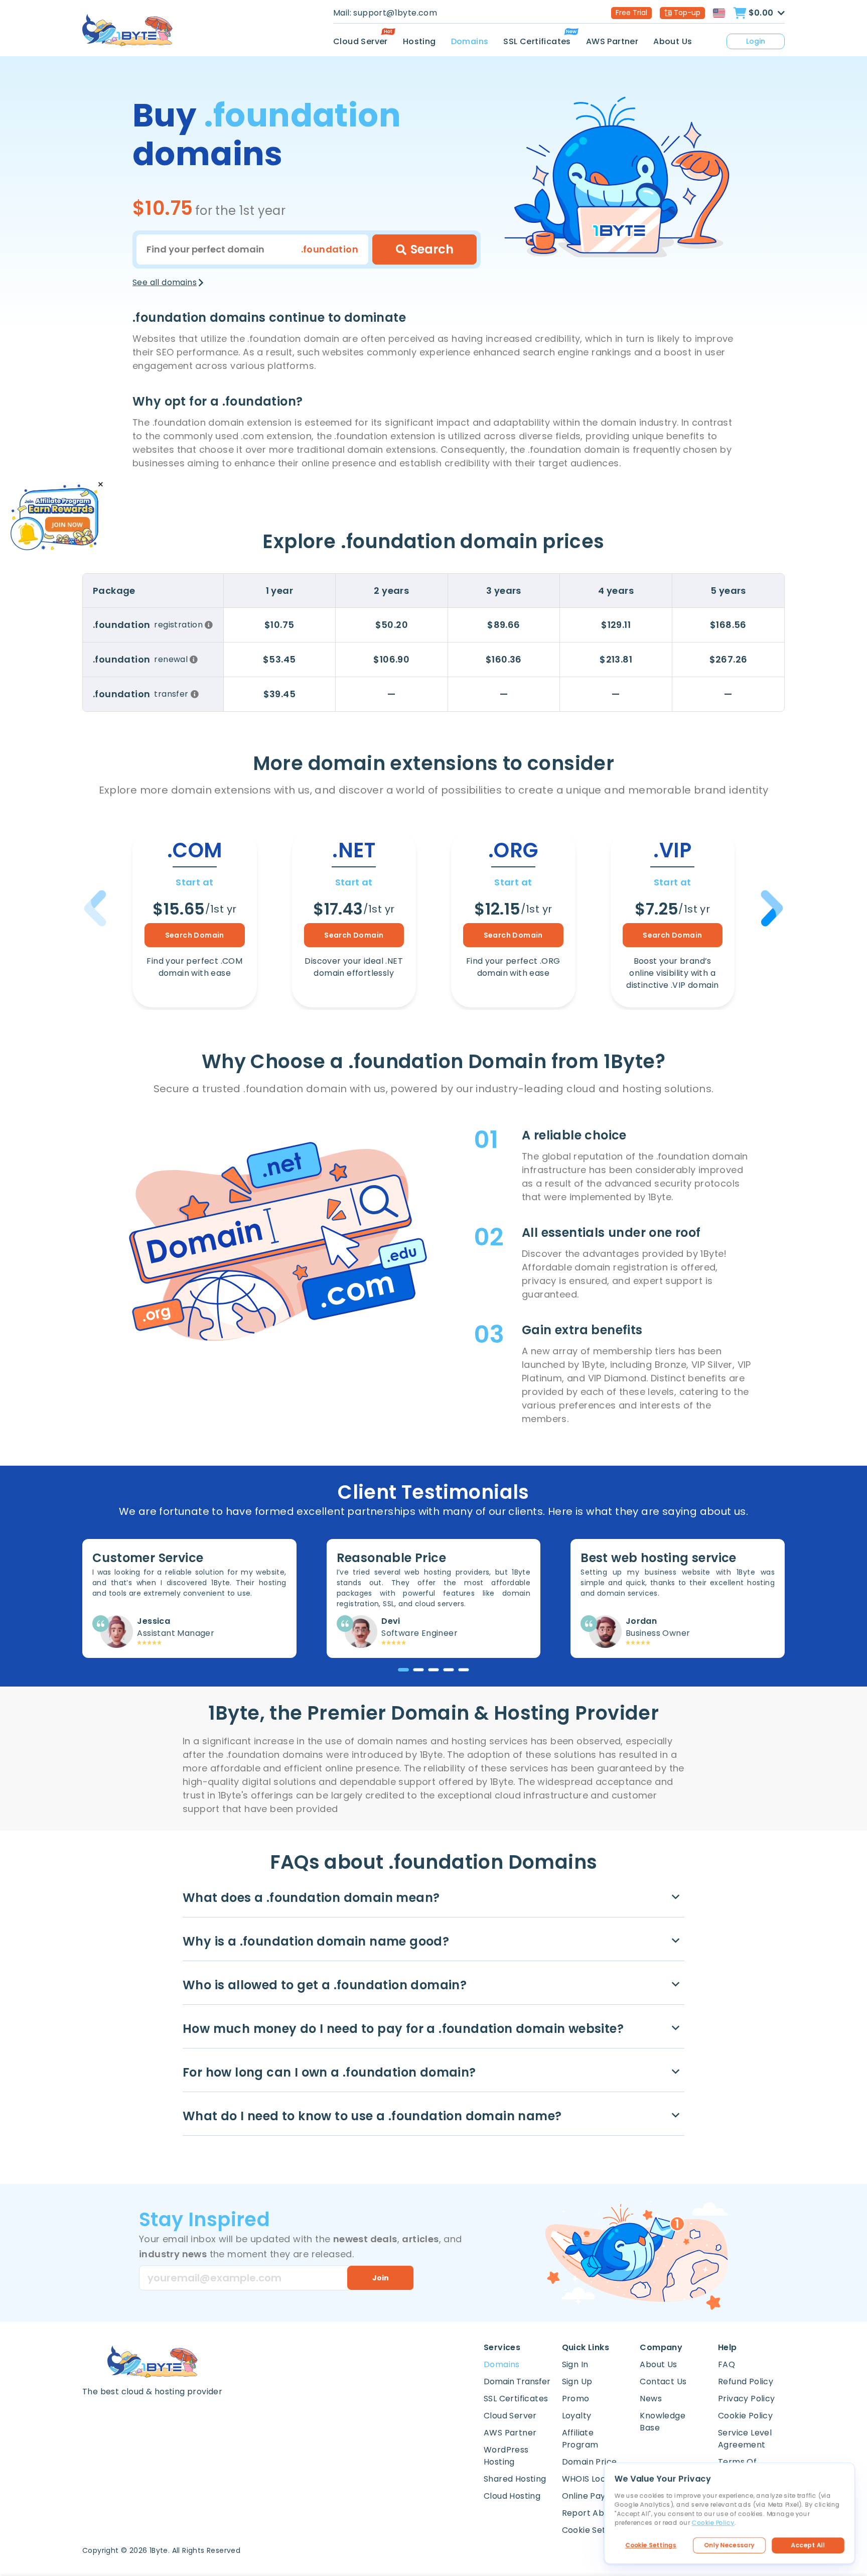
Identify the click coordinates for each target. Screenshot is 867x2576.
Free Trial (631, 13)
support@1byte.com (395, 13)
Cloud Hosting (512, 2496)
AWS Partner (612, 41)
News (651, 2399)
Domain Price (590, 2462)
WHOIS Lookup (592, 2479)
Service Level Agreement (745, 2439)
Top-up (687, 13)
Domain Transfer (517, 2381)
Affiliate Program (580, 2439)
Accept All (808, 2545)
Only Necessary (730, 2545)
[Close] (101, 485)
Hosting (419, 41)
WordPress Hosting (506, 2456)
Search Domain (195, 935)
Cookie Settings (651, 2545)
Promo (576, 2399)
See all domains (165, 282)
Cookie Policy (745, 2416)
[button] (770, 908)
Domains (470, 41)
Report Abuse (590, 2513)
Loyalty (577, 2416)
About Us (673, 41)
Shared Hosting (515, 2479)
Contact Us (663, 2381)
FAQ (727, 2364)
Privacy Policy (747, 2399)
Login (756, 41)
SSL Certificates (537, 41)
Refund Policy (746, 2381)
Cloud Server (360, 41)
